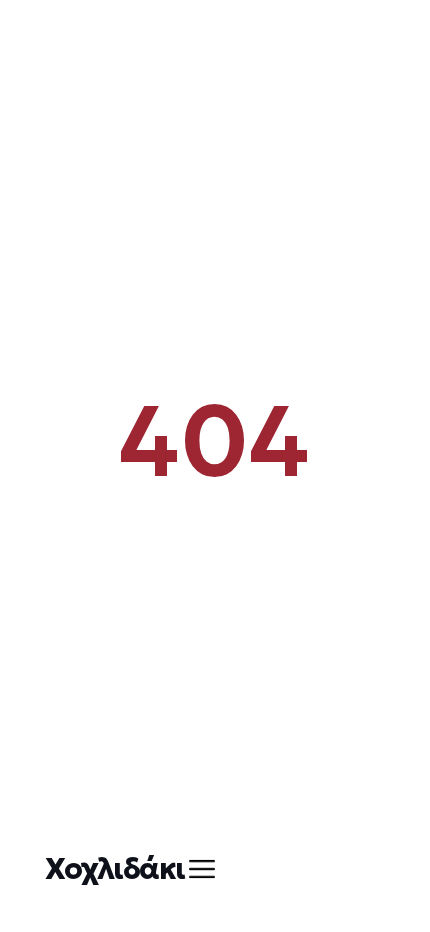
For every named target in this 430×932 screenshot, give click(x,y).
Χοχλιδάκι (115, 868)
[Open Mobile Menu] (202, 869)
